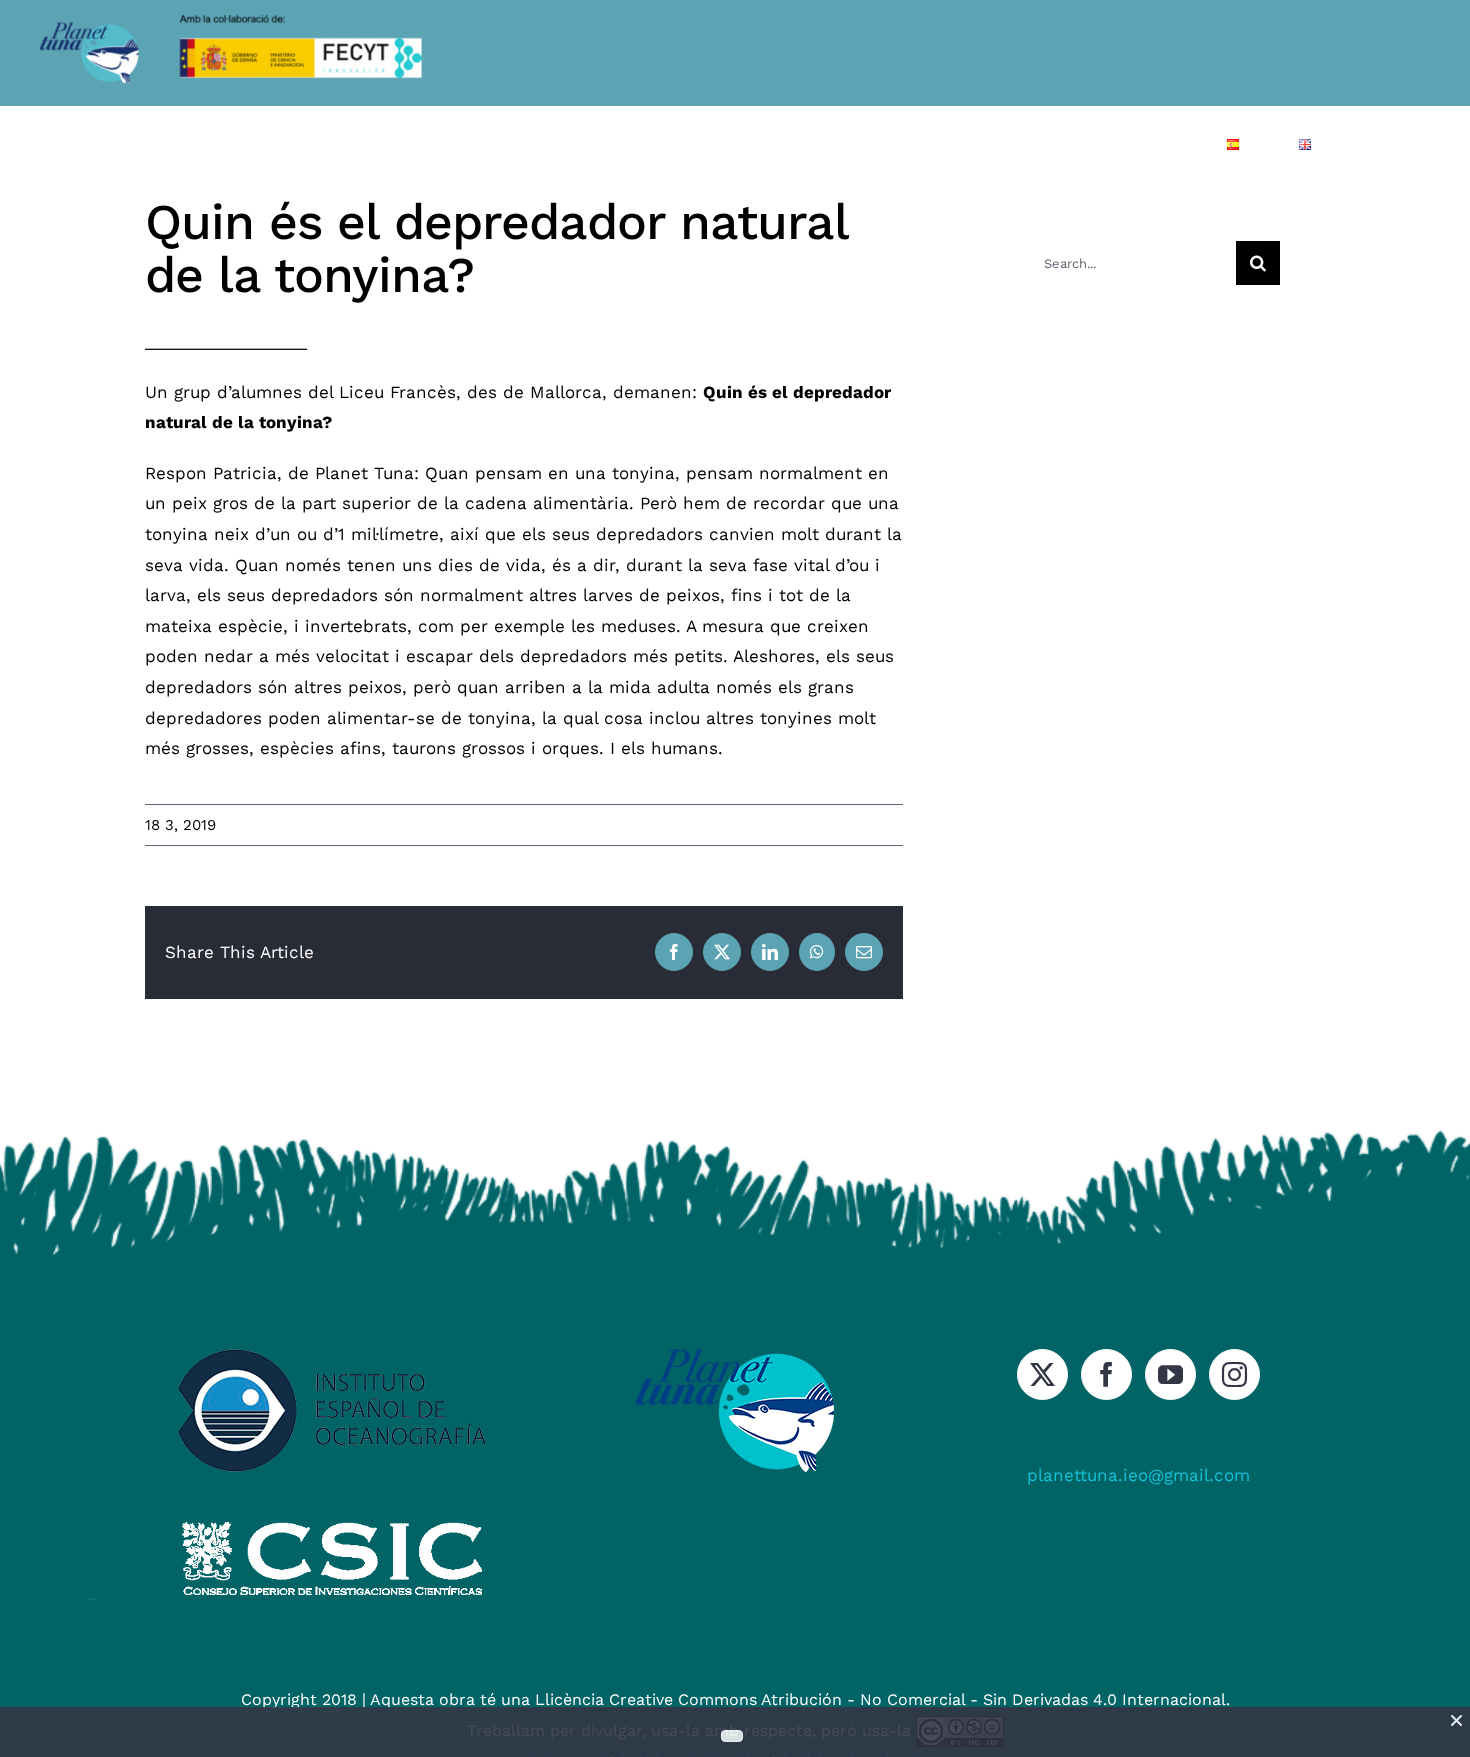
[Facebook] (1106, 1374)
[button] (1376, 143)
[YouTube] (1170, 1374)
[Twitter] (1042, 1374)
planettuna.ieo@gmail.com (1138, 1475)
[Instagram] (1234, 1374)
